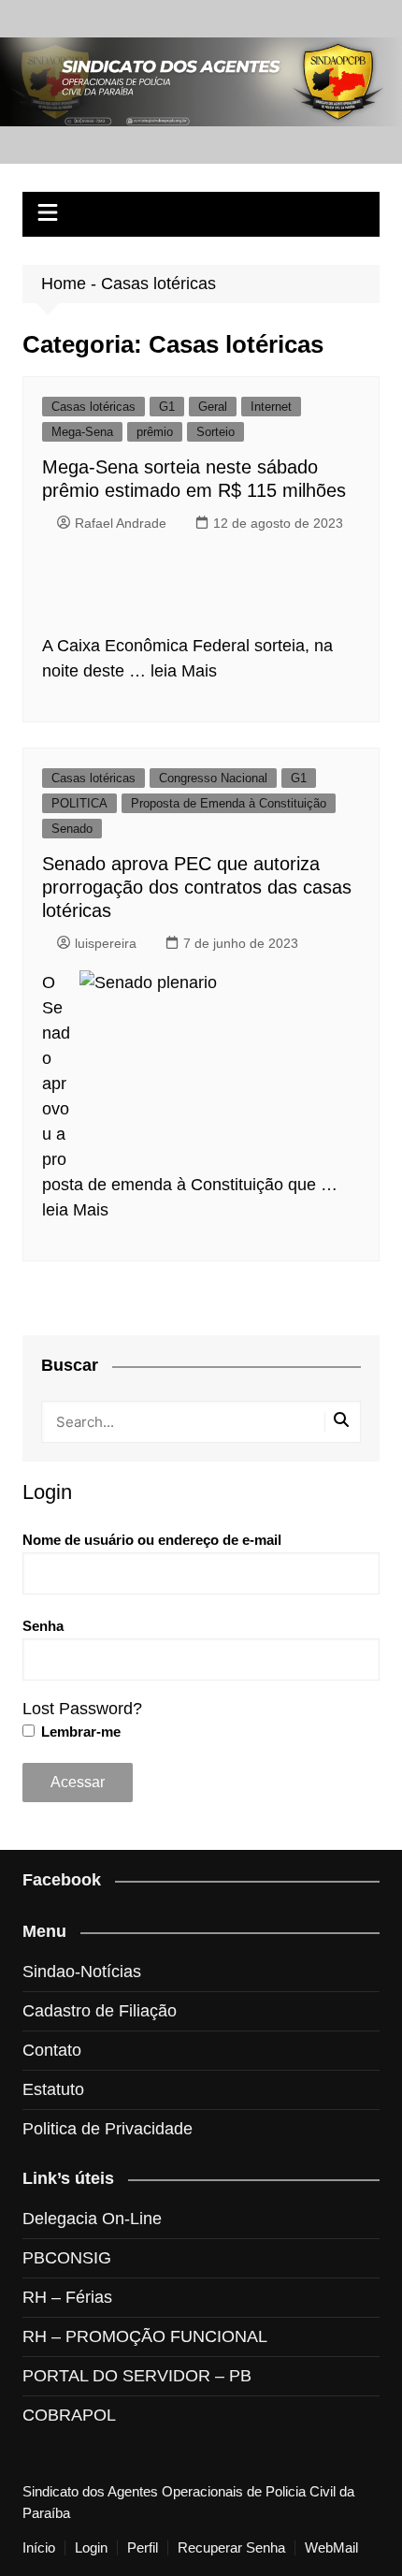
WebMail (331, 2548)
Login (91, 2548)
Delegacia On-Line (92, 2219)
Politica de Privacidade (108, 2129)
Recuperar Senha (231, 2548)
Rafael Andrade (121, 523)
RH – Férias (67, 2297)
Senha (43, 1626)
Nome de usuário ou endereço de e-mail (152, 1540)
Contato (52, 2050)
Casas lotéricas (93, 407)
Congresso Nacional (213, 778)
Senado (72, 829)
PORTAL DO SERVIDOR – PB (137, 2376)
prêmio (155, 432)
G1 (167, 407)
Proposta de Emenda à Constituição (229, 803)
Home (64, 284)
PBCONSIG (67, 2258)
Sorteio (215, 432)
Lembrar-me (79, 1732)
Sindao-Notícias (82, 1972)
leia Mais (184, 671)
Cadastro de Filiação (100, 2011)
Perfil (143, 2548)
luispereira (106, 943)
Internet (271, 407)
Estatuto (53, 2089)
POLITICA (79, 803)
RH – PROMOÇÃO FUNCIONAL (145, 2336)
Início (39, 2548)
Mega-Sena (82, 432)
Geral (213, 407)
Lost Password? (82, 1709)
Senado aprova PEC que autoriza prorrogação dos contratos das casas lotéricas (197, 887)
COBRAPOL (69, 2415)
